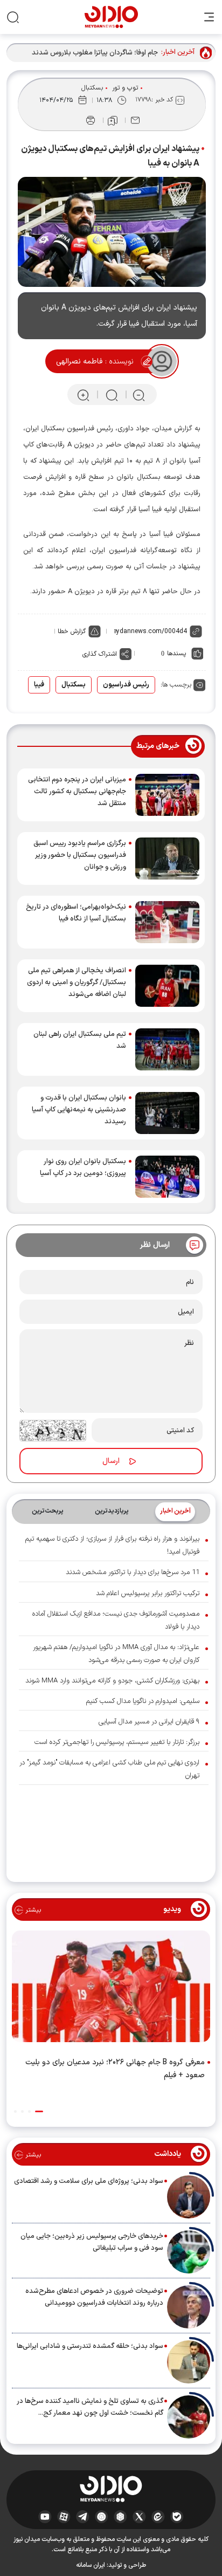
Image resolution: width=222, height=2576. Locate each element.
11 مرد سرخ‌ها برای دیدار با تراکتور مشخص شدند (133, 1572)
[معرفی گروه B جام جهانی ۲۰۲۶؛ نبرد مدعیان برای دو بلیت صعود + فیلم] (111, 1989)
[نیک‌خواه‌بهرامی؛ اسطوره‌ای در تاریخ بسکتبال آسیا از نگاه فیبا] (167, 922)
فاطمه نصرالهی (79, 362)
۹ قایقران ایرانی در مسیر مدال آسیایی (149, 1722)
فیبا (39, 685)
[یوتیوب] (45, 2517)
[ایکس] (139, 2517)
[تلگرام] (83, 2517)
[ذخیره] (113, 121)
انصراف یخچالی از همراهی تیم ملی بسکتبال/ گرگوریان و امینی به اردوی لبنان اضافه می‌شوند (77, 983)
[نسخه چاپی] (91, 120)
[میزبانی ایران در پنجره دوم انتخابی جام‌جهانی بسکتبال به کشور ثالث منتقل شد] (167, 795)
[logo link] (111, 17)
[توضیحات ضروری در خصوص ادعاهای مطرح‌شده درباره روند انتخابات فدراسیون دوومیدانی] (189, 2307)
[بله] (177, 2517)
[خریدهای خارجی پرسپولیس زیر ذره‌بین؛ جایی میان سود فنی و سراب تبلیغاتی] (189, 2252)
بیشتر (32, 1910)
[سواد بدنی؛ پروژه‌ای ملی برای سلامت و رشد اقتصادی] (189, 2197)
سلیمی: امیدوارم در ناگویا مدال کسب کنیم (143, 1701)
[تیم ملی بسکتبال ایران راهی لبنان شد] (167, 1049)
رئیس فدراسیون (126, 685)
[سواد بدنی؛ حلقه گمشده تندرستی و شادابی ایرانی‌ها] (189, 2362)
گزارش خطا (72, 631)
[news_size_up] (83, 395)
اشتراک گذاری (100, 654)
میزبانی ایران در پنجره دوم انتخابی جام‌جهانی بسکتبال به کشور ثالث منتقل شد (77, 792)
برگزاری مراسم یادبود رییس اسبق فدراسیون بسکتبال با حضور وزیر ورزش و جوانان (80, 855)
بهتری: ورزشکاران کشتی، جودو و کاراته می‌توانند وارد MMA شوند (112, 1681)
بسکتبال (92, 88)
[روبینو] (102, 2517)
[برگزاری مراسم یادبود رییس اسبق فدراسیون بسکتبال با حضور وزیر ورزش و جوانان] (167, 858)
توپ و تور (125, 88)
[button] (39, 2111)
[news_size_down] (139, 395)
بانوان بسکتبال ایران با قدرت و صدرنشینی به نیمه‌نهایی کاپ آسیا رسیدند (79, 1110)
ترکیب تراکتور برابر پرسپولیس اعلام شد (148, 1593)
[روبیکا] (120, 2517)
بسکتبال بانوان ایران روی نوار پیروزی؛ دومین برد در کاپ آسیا (83, 1167)
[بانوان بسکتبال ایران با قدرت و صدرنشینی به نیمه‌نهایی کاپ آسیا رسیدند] (167, 1113)
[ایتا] (158, 2517)
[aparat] (64, 2517)
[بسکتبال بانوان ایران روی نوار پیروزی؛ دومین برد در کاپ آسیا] (167, 1177)
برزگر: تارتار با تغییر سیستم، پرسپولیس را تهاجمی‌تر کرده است (117, 1742)
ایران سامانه (91, 2565)
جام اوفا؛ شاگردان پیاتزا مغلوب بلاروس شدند (95, 53)
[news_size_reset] (111, 395)
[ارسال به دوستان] (135, 120)
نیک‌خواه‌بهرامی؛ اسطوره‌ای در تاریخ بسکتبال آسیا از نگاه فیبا (76, 913)
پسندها (176, 654)
